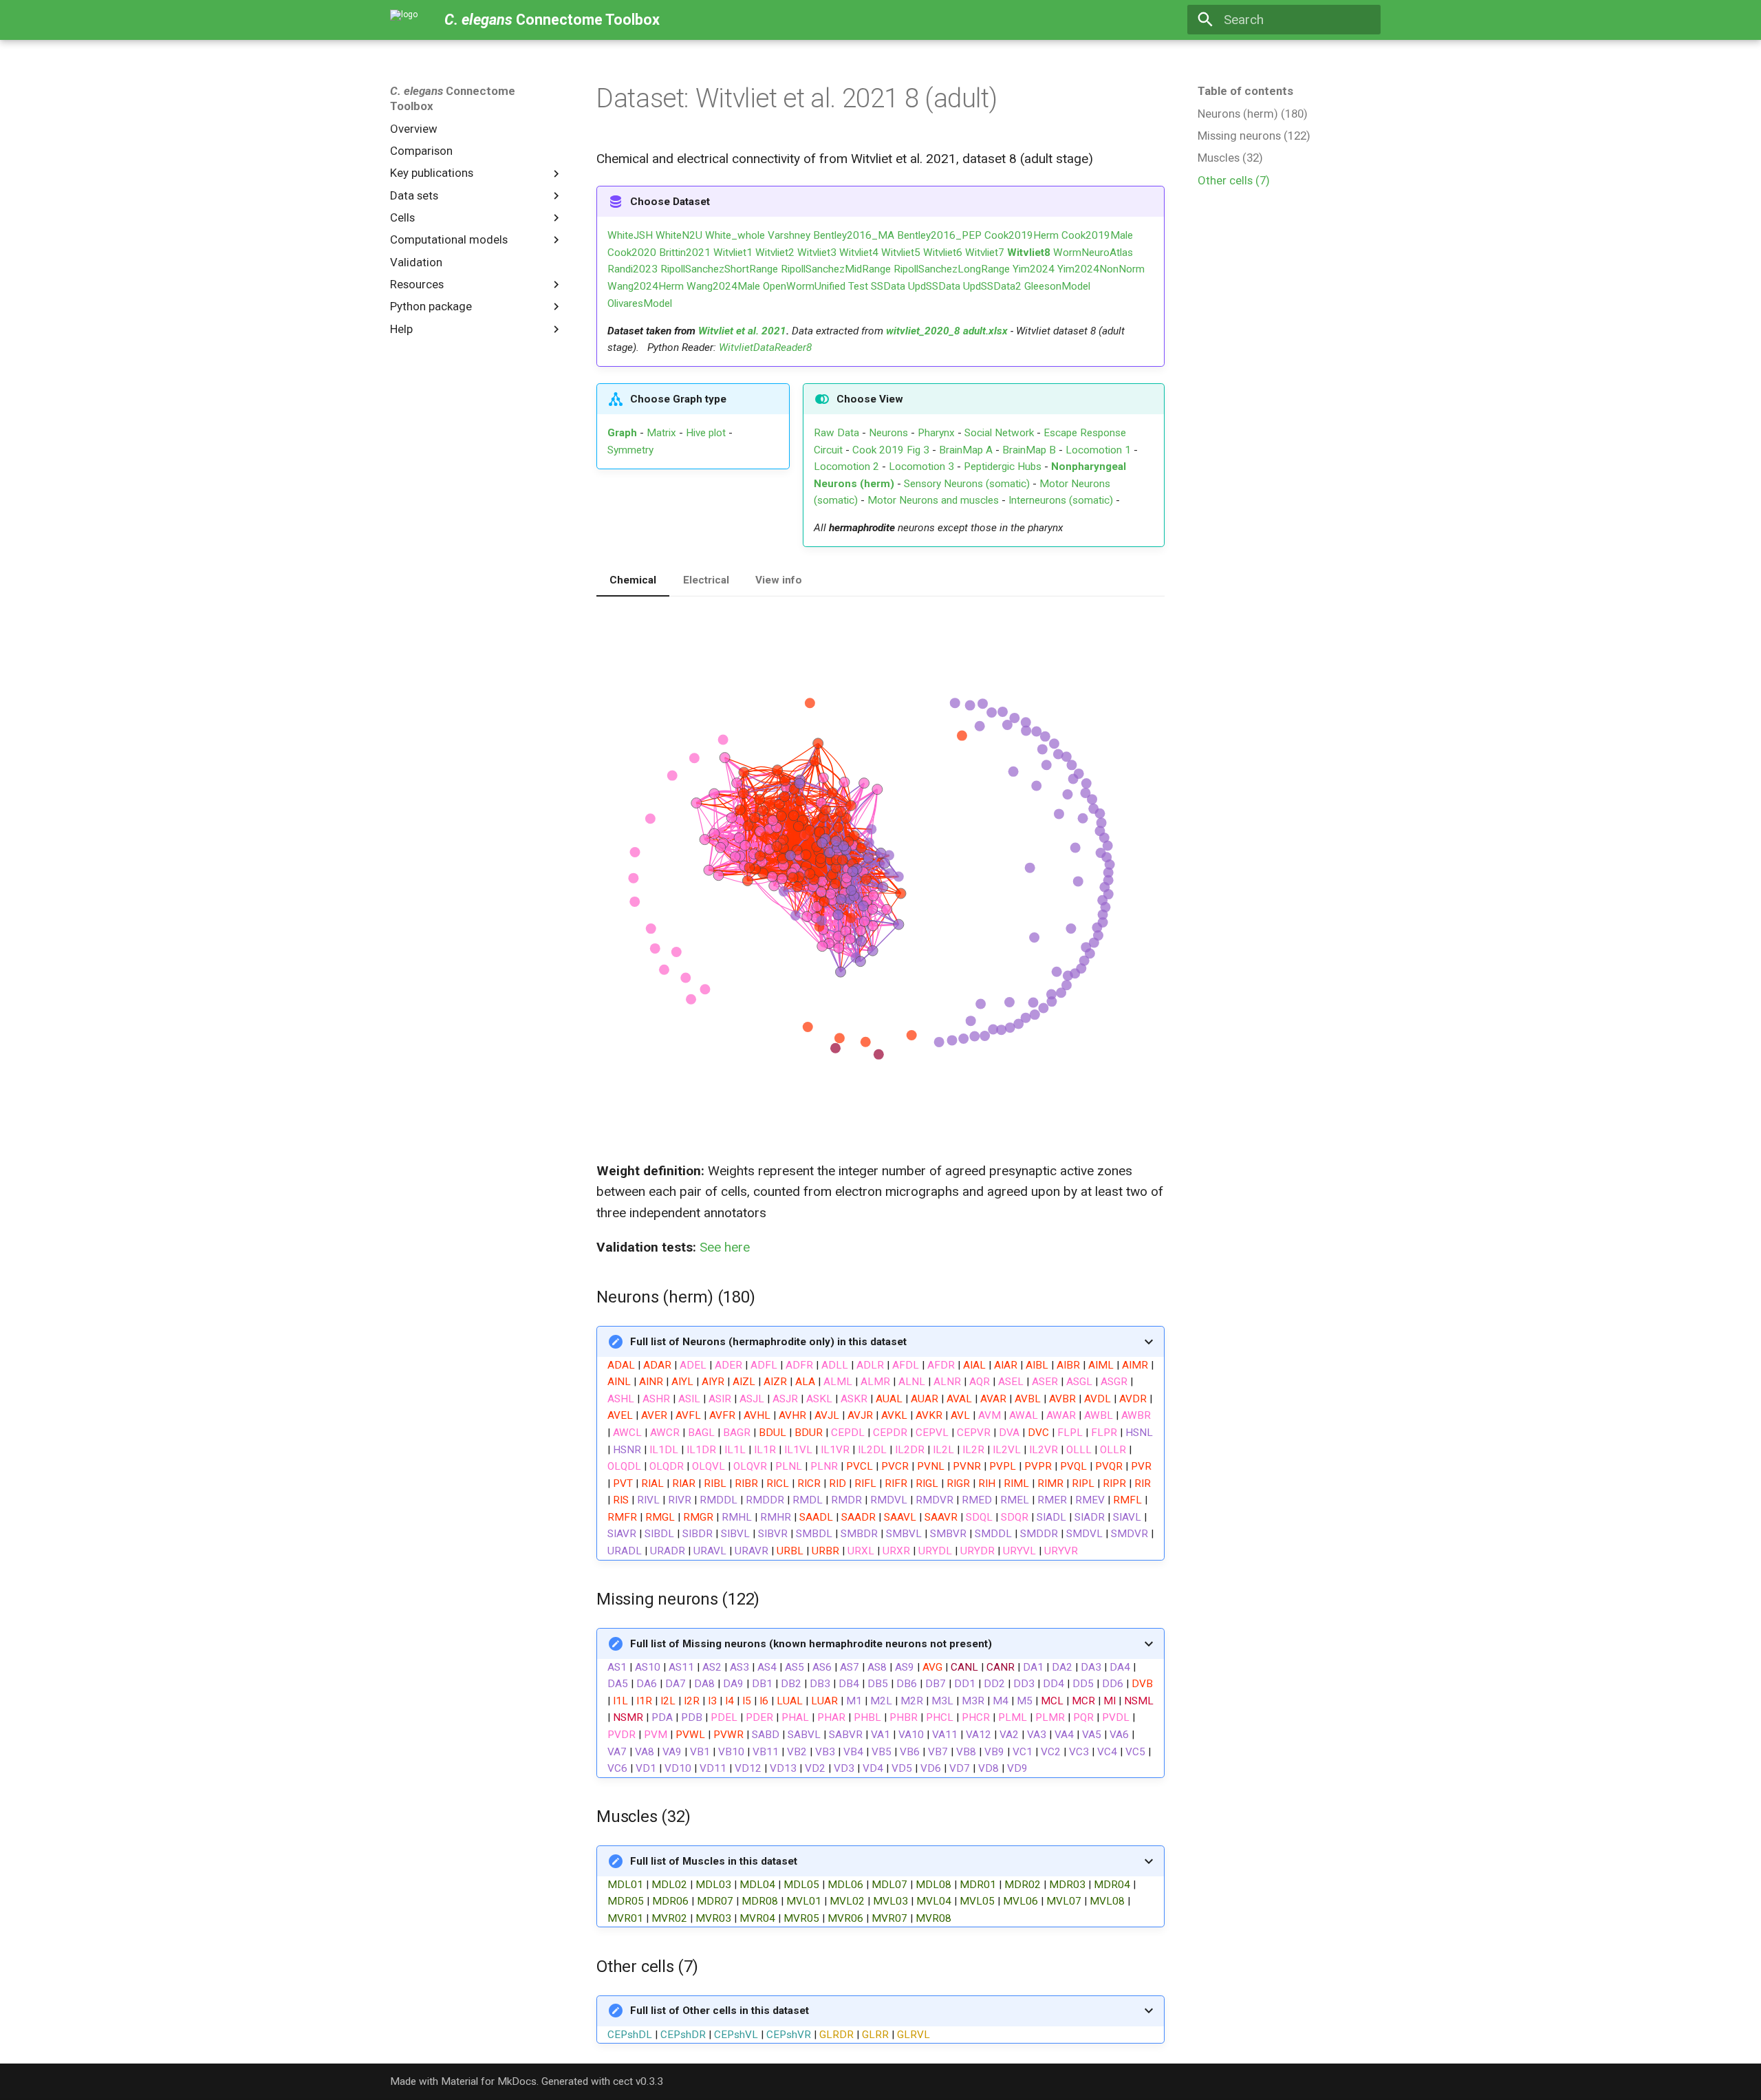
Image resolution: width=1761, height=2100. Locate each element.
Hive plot (706, 433)
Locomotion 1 (1098, 450)
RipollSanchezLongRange (952, 269)
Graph (622, 433)
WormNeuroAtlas (1093, 253)
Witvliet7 (985, 253)
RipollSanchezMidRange (836, 269)
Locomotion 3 (921, 467)
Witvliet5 (901, 253)
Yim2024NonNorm (1101, 269)
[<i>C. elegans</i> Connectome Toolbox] (404, 20)
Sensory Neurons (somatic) (967, 484)
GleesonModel (1057, 286)
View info (779, 580)
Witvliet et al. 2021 (742, 331)
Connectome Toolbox (453, 98)
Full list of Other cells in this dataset (720, 2011)
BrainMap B (1029, 450)
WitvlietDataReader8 (765, 347)
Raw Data (836, 433)
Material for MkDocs (489, 2081)
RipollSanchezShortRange (719, 269)
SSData (888, 286)
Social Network (999, 433)
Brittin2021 (685, 253)
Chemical (633, 580)
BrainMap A (966, 450)
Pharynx (936, 433)
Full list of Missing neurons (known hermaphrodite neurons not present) (811, 1644)
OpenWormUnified (804, 286)
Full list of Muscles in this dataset (714, 1861)
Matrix (661, 433)
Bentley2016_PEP (939, 235)
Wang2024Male (723, 286)
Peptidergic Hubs (1003, 467)
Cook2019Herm (1022, 235)
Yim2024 (1034, 269)
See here (725, 1247)
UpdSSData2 (992, 286)
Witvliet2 (775, 253)
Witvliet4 (859, 253)
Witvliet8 (1029, 253)
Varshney (789, 235)
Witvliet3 (817, 253)
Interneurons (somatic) (1061, 500)
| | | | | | (769, 2022)
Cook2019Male (1097, 235)
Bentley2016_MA (854, 235)
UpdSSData (934, 286)
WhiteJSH (630, 235)
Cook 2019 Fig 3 (891, 450)
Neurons (888, 433)
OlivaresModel (640, 303)
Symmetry (630, 450)
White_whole (735, 235)
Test (858, 286)
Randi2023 (633, 269)
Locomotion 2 (846, 467)
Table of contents (1245, 91)
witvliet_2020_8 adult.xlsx (947, 331)
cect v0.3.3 (638, 2081)
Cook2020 (632, 253)
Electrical (706, 580)
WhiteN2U (679, 235)
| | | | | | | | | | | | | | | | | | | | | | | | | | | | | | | (872, 1890)
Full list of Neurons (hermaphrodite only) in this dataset (768, 1342)
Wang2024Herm (646, 286)
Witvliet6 (943, 253)
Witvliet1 (733, 253)
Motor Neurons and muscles (933, 500)
